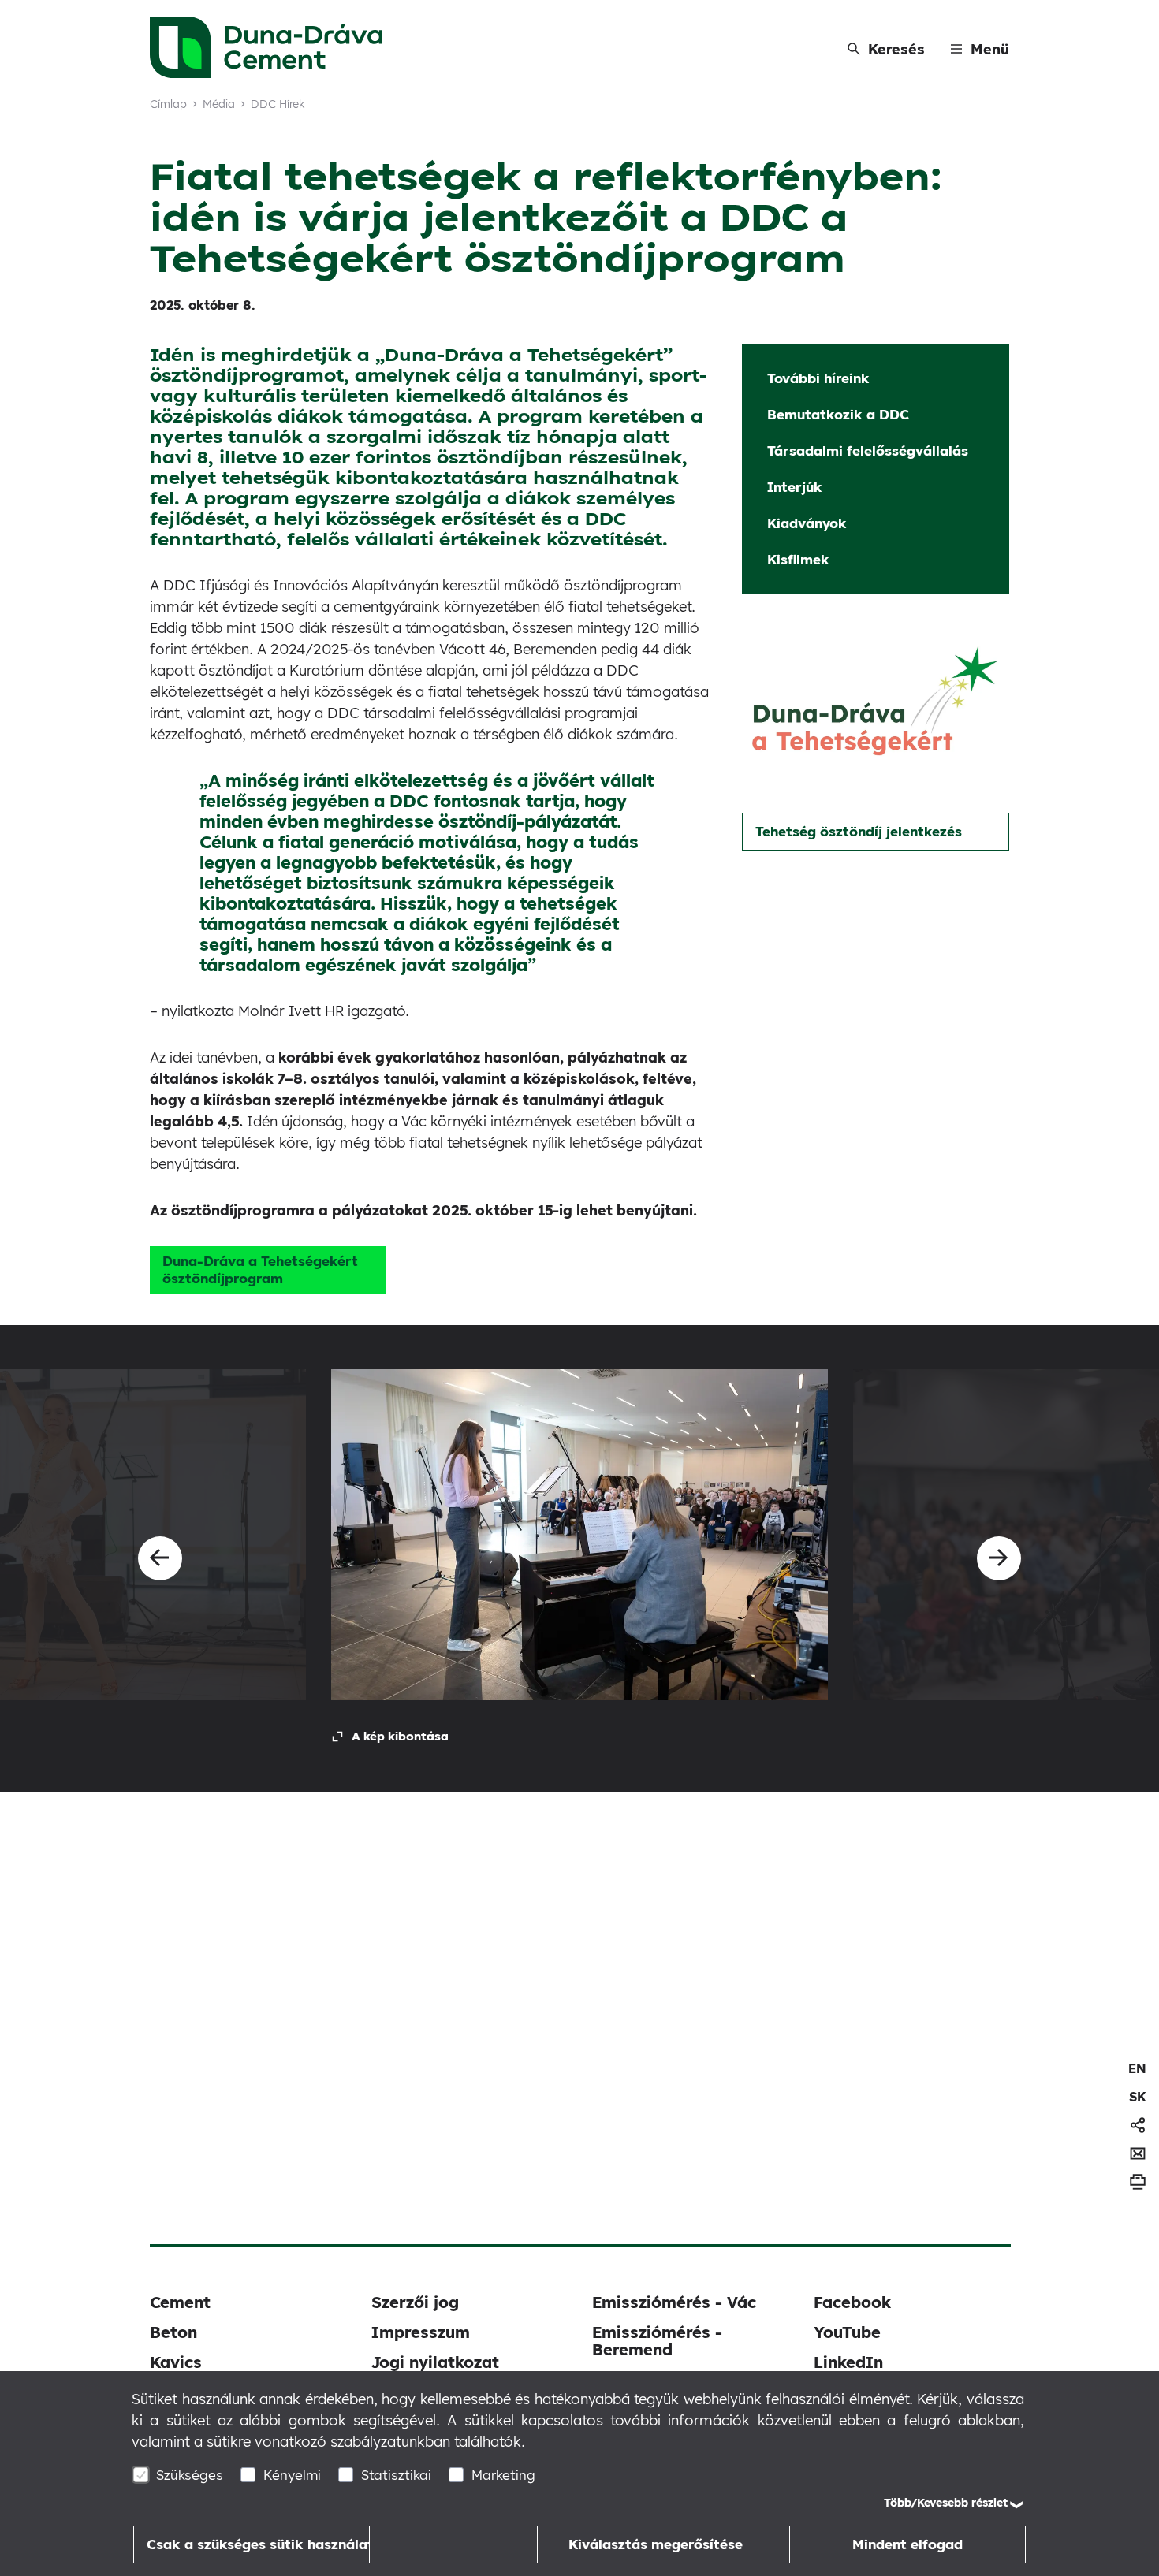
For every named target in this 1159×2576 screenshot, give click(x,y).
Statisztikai (396, 2475)
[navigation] (1137, 2068)
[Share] (1138, 2125)
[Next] (999, 1558)
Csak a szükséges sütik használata (258, 2544)
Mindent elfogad (907, 2544)
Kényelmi (292, 2475)
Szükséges (190, 2475)
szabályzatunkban (390, 2442)
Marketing (503, 2475)
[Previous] (160, 1558)
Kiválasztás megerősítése (656, 2544)
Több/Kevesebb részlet (946, 2503)
